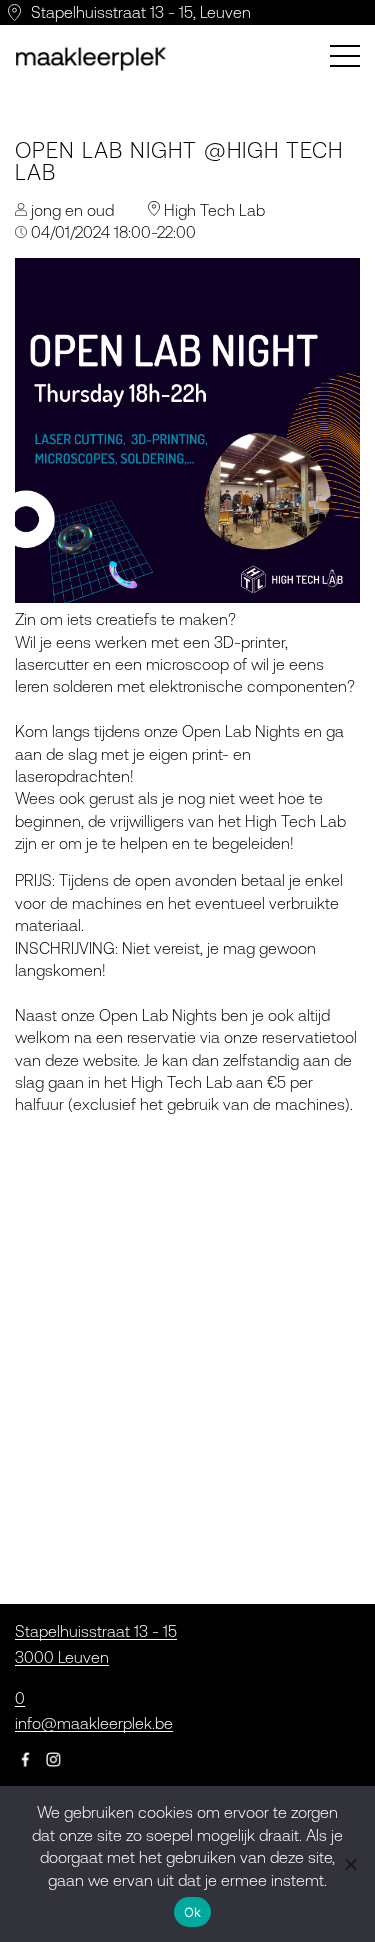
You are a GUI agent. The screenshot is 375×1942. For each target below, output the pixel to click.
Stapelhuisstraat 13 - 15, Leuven (141, 12)
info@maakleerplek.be (94, 1723)
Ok (193, 1912)
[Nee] (350, 1864)
